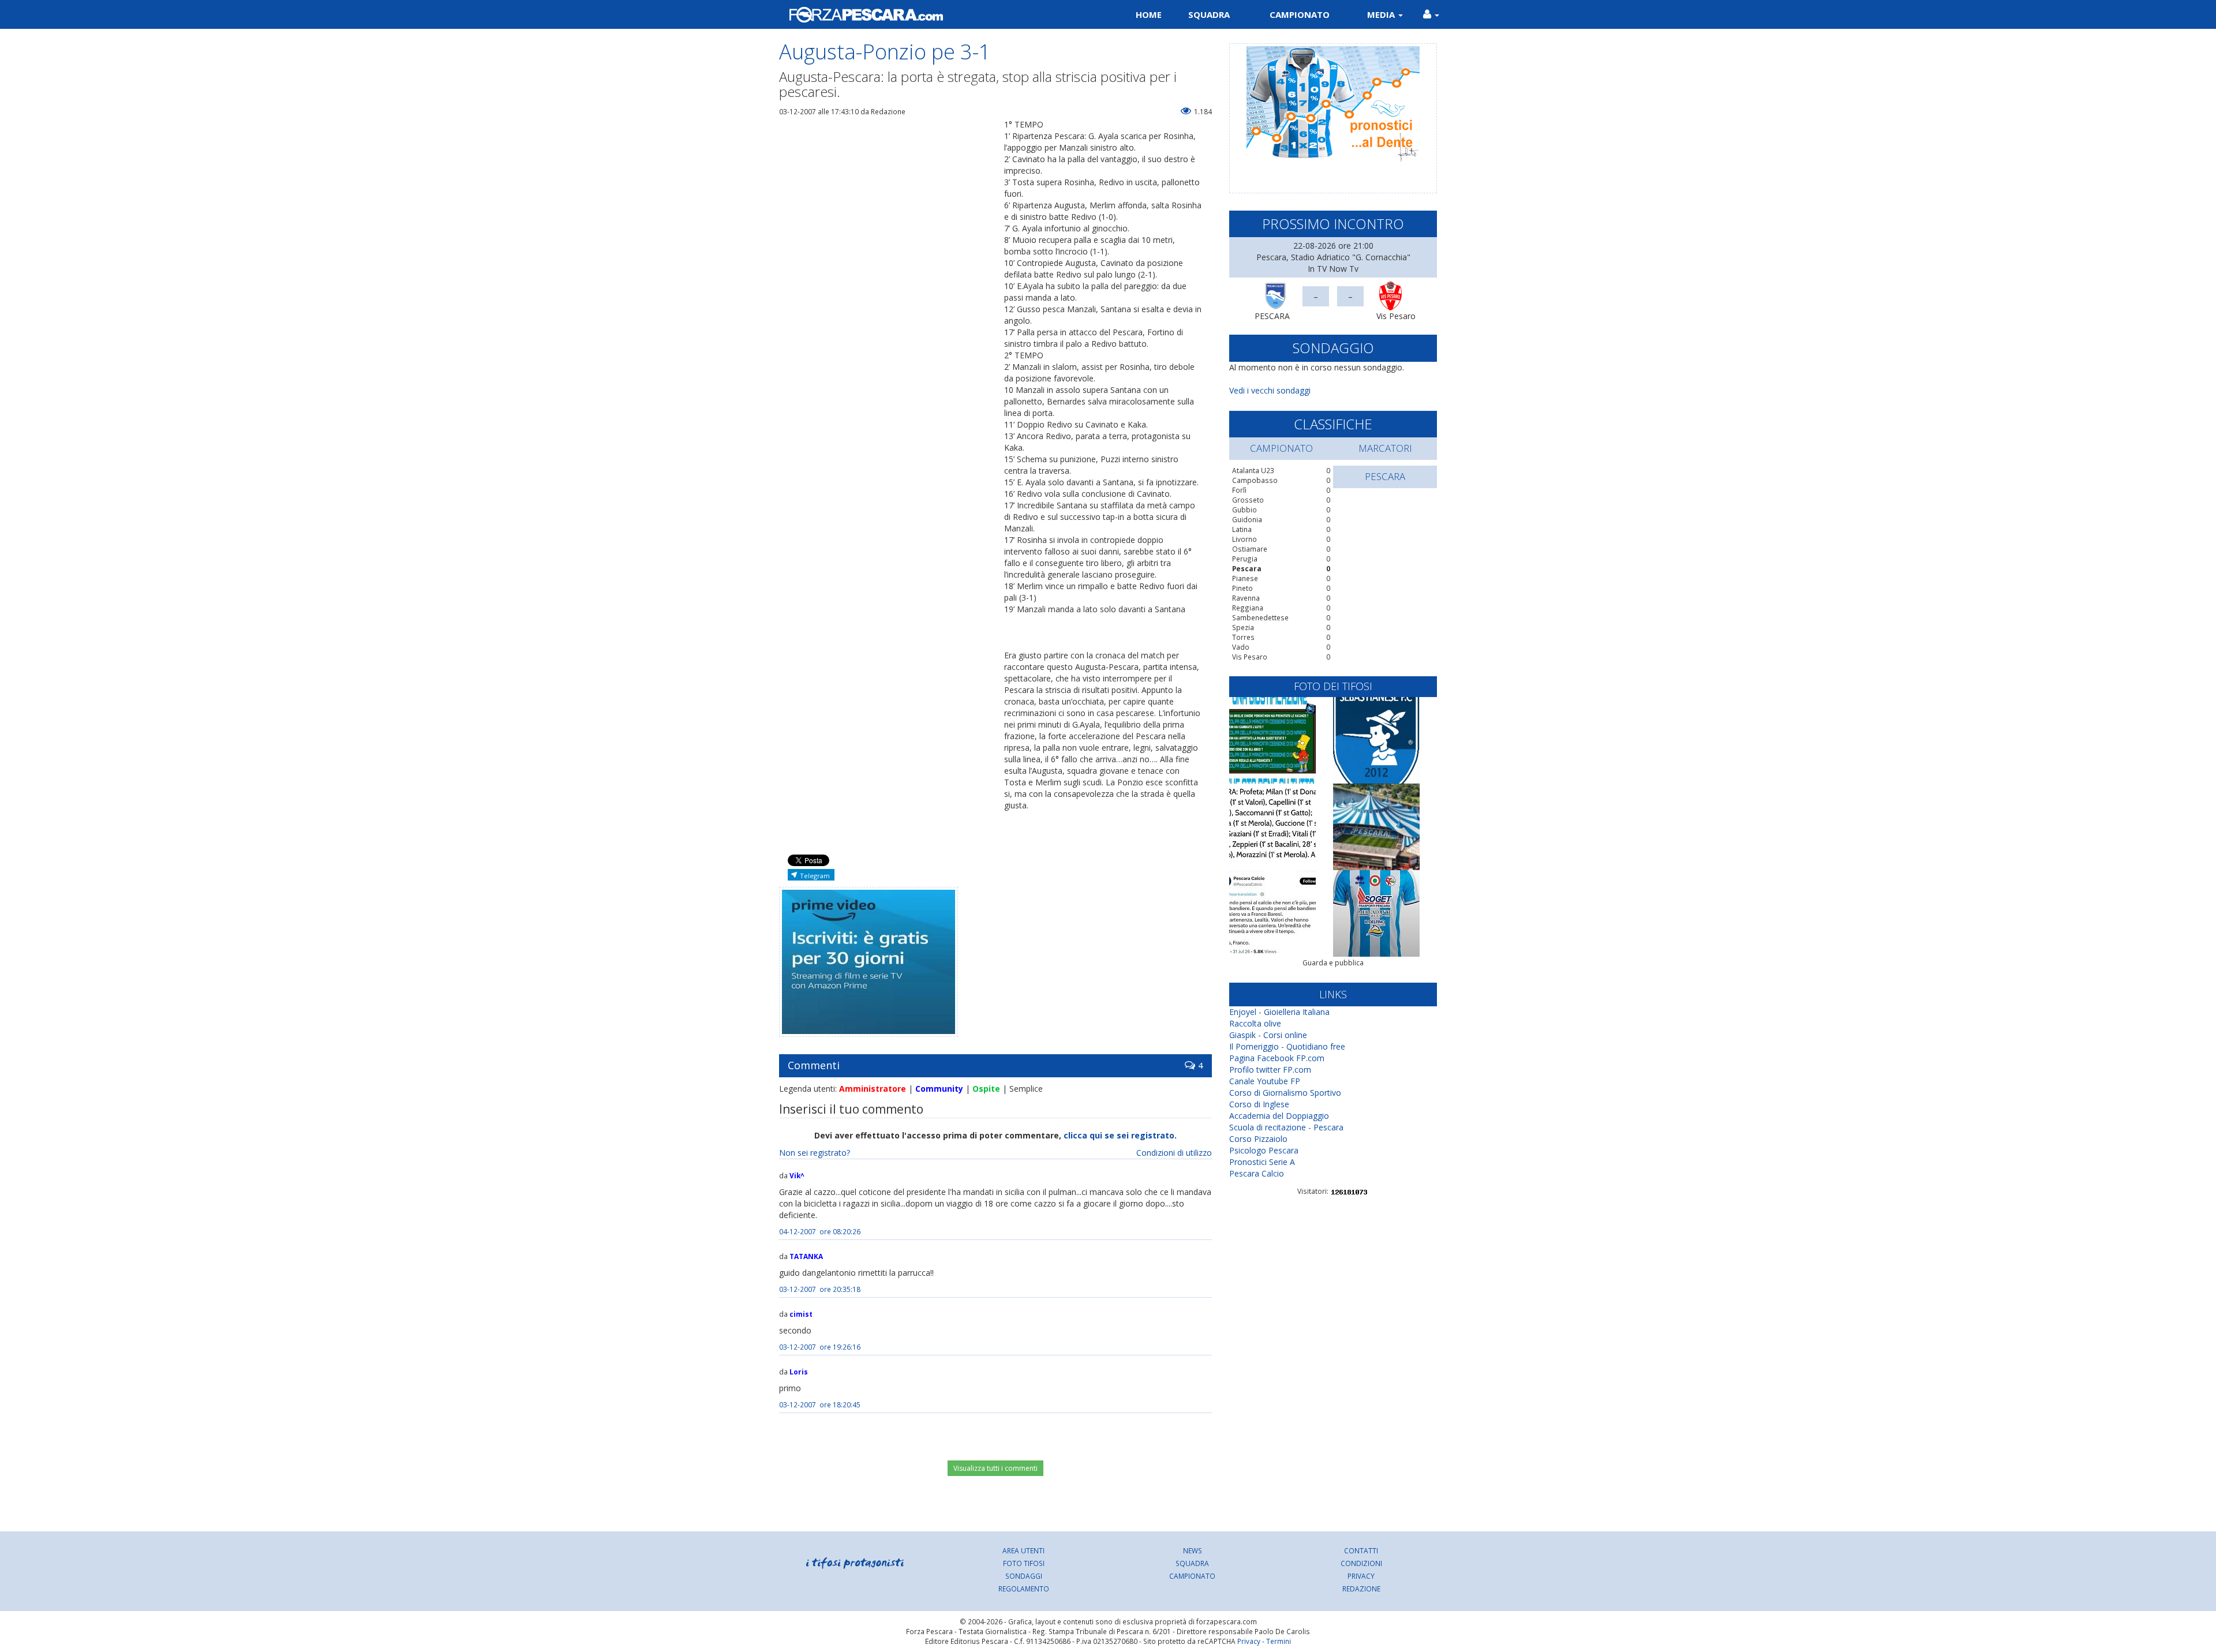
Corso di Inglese (1259, 1104)
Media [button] (1382, 14)
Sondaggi (1024, 1576)
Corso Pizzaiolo (1258, 1139)
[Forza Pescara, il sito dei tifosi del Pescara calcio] (939, 14)
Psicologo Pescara (1264, 1150)
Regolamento (1024, 1589)
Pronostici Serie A (1262, 1162)
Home (1149, 14)
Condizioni (1361, 1563)
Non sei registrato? (815, 1153)
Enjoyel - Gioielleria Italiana (1279, 1012)
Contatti (1361, 1550)
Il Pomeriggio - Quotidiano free (1287, 1046)
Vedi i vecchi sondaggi (1270, 390)
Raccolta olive (1255, 1023)
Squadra (1209, 14)
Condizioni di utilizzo (1174, 1153)
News (1193, 1550)
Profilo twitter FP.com (1270, 1070)
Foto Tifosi (1024, 1563)
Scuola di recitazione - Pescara (1286, 1127)
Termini (1279, 1641)
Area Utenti (1023, 1550)
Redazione (1361, 1589)
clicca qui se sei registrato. (1120, 1135)
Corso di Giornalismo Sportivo (1285, 1093)
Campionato (1300, 14)
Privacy (1361, 1576)
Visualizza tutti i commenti (995, 1468)
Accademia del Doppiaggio (1279, 1116)
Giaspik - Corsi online (1268, 1035)
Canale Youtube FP (1265, 1081)
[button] (1431, 14)
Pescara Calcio (1257, 1173)
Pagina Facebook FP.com (1277, 1058)
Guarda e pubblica (1333, 963)
